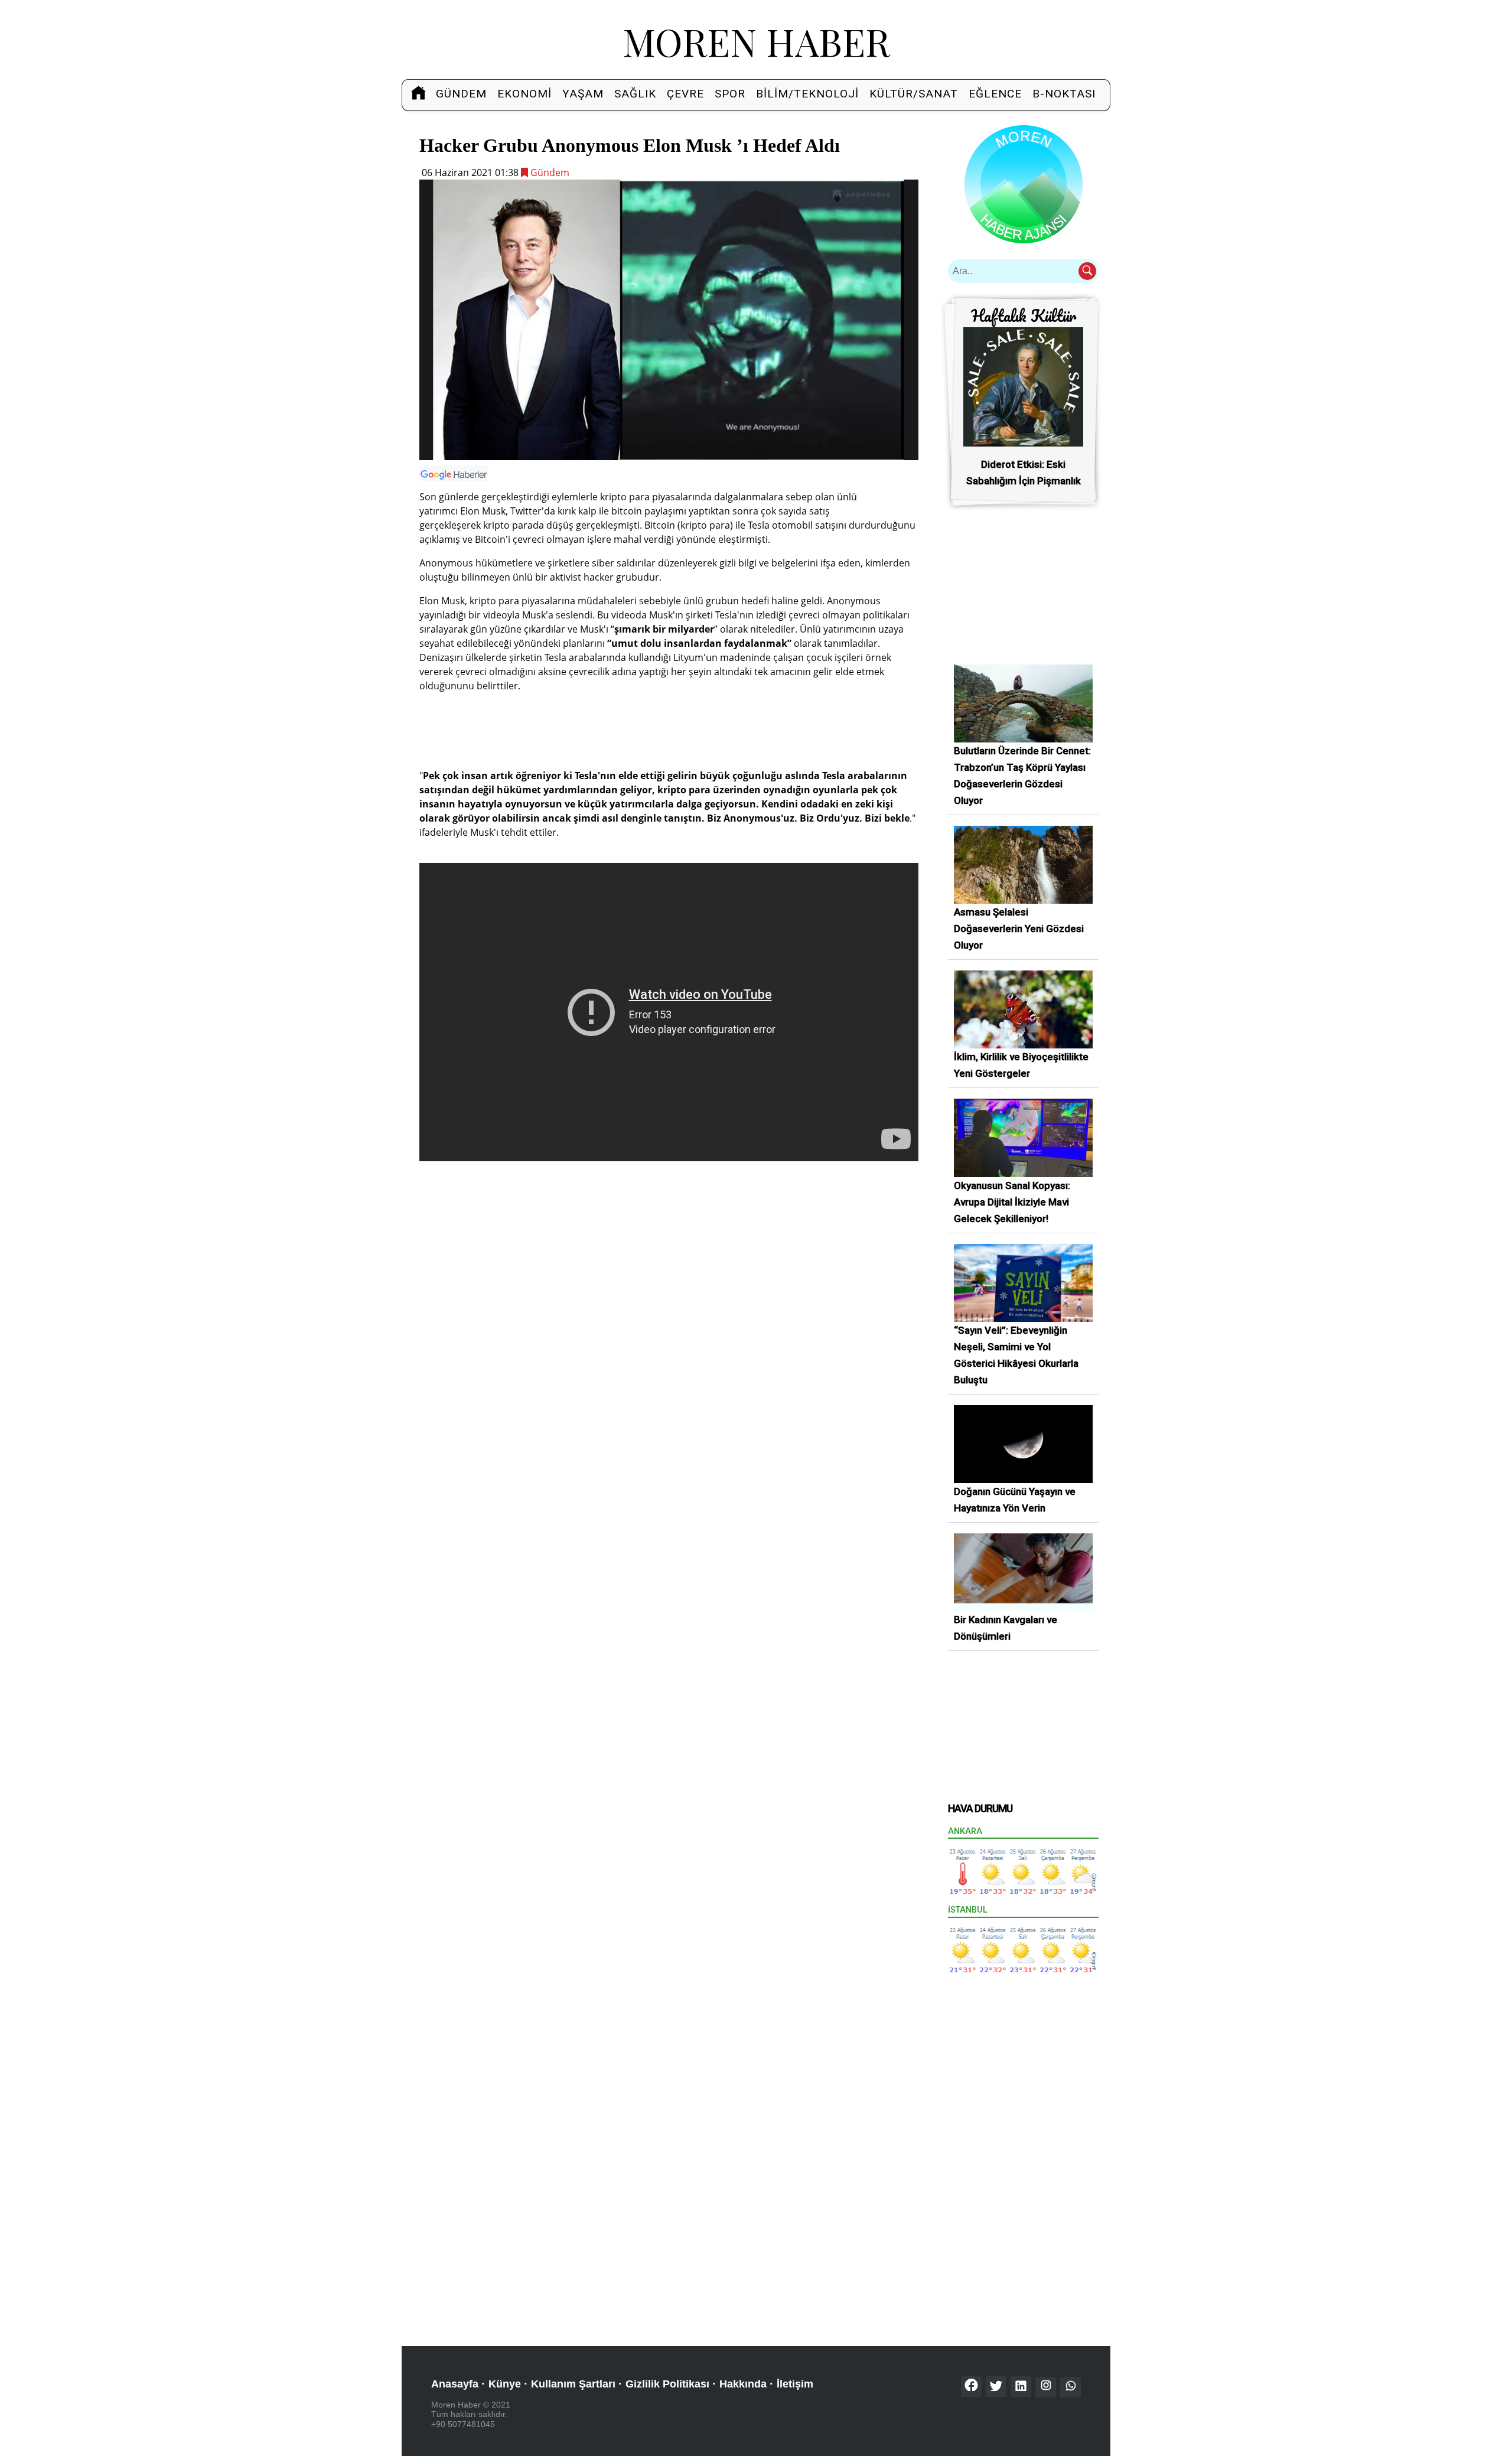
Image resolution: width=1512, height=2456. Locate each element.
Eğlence (995, 94)
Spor (730, 94)
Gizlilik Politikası (667, 2384)
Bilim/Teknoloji (807, 94)
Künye (505, 2384)
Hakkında (743, 2384)
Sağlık (635, 94)
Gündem (461, 94)
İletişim (795, 2384)
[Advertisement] (669, 729)
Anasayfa (455, 2384)
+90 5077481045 (463, 2424)
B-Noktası (1064, 94)
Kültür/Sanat (914, 94)
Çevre (685, 94)
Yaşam (583, 94)
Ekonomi (524, 94)
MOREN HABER (756, 41)
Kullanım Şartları (573, 2384)
